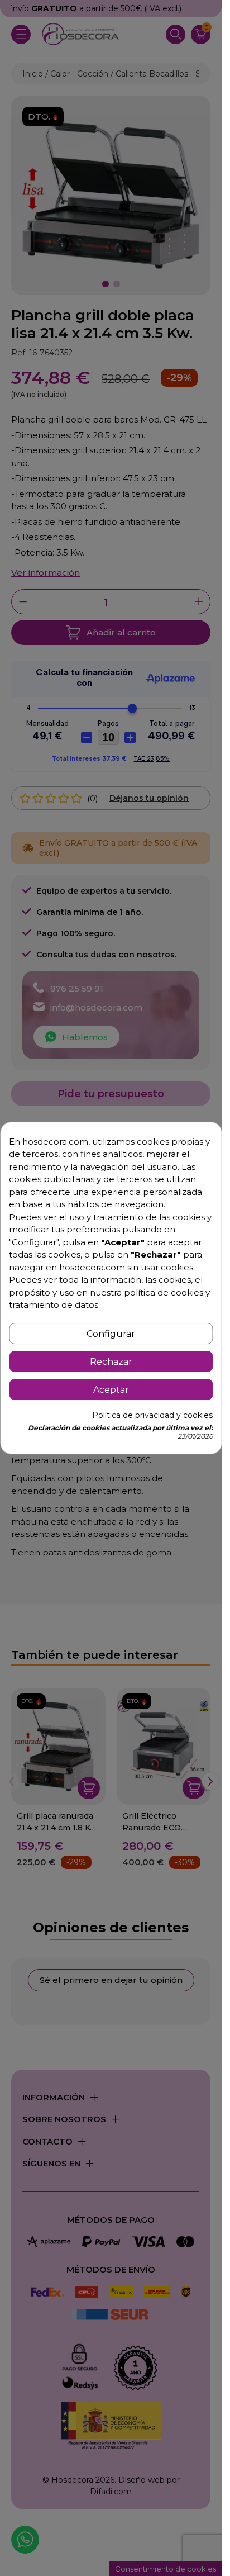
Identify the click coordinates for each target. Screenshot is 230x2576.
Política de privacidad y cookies (152, 1415)
